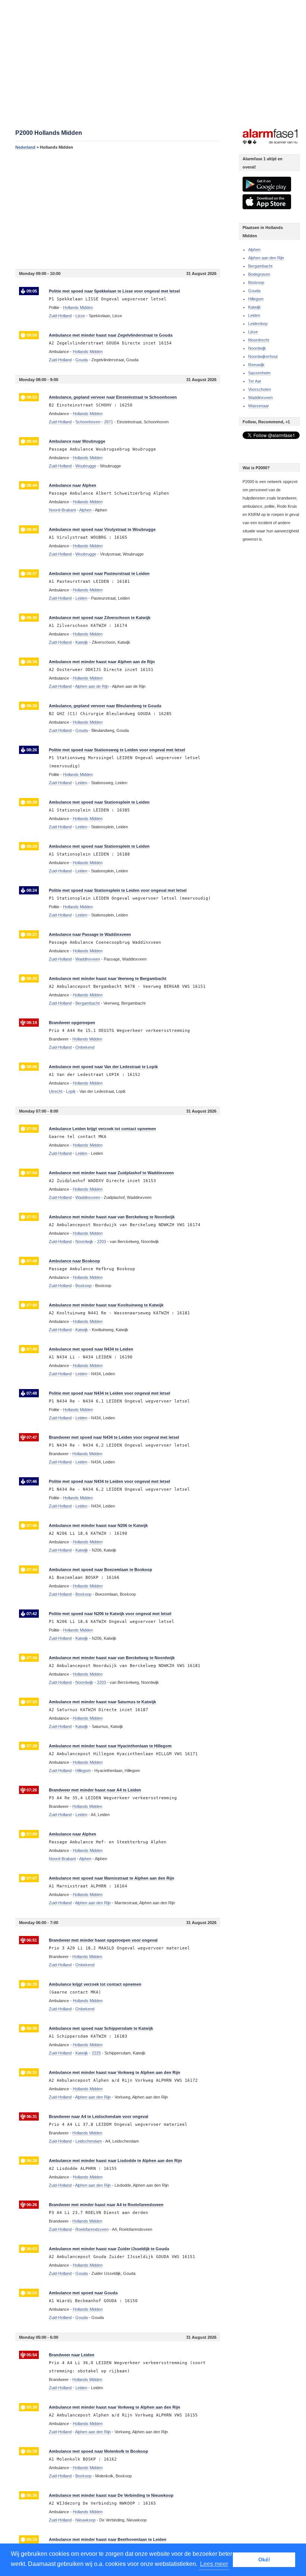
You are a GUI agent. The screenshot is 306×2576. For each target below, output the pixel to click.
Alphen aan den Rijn (266, 258)
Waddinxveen (260, 398)
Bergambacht (260, 266)
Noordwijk (257, 348)
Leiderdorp (258, 324)
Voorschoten (260, 389)
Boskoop (256, 282)
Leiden (254, 315)
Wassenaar (259, 406)
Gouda (254, 291)
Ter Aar (255, 381)
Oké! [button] (264, 2560)
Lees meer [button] (214, 2564)
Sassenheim (259, 373)
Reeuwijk (256, 365)
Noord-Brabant (62, 510)
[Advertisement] (118, 209)
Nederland (25, 147)
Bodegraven (259, 274)
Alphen (254, 250)
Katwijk (255, 307)
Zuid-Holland (60, 316)
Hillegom (256, 299)
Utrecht (56, 1091)
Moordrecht (259, 340)
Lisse (253, 332)
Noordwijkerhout (263, 356)
